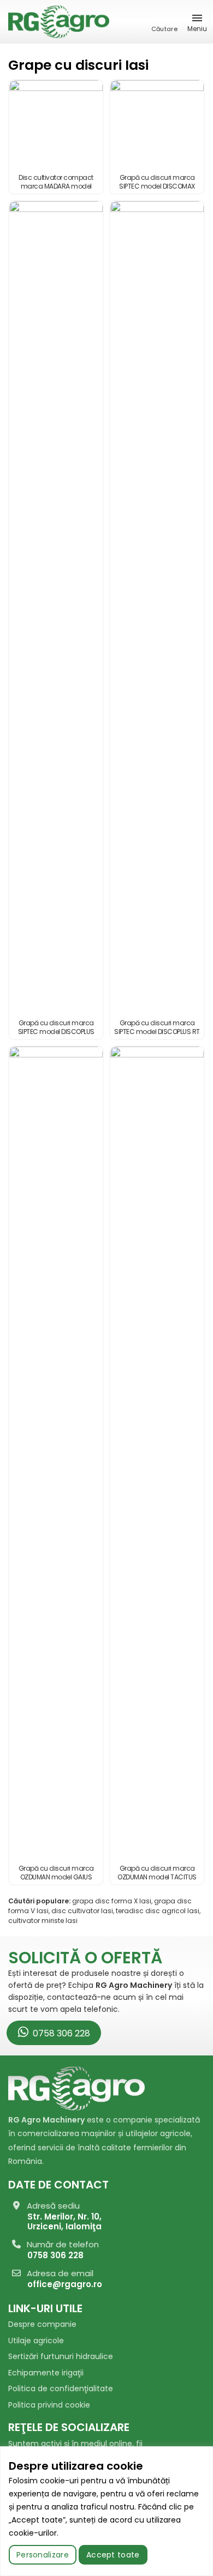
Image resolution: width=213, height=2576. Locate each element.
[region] (106, 2511)
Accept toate (113, 2555)
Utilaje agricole (36, 2341)
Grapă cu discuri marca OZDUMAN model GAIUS (56, 1873)
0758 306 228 (60, 2033)
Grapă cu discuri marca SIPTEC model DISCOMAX (157, 182)
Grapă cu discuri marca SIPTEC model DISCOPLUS (56, 1027)
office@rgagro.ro (65, 2284)
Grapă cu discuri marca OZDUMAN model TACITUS (157, 1873)
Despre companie (42, 2324)
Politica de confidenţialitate (61, 2388)
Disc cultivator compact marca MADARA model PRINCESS (56, 186)
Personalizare (43, 2555)
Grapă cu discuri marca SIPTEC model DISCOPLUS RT (157, 1027)
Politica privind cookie (49, 2405)
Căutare (164, 29)
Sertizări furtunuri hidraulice (61, 2356)
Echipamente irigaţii (46, 2373)
